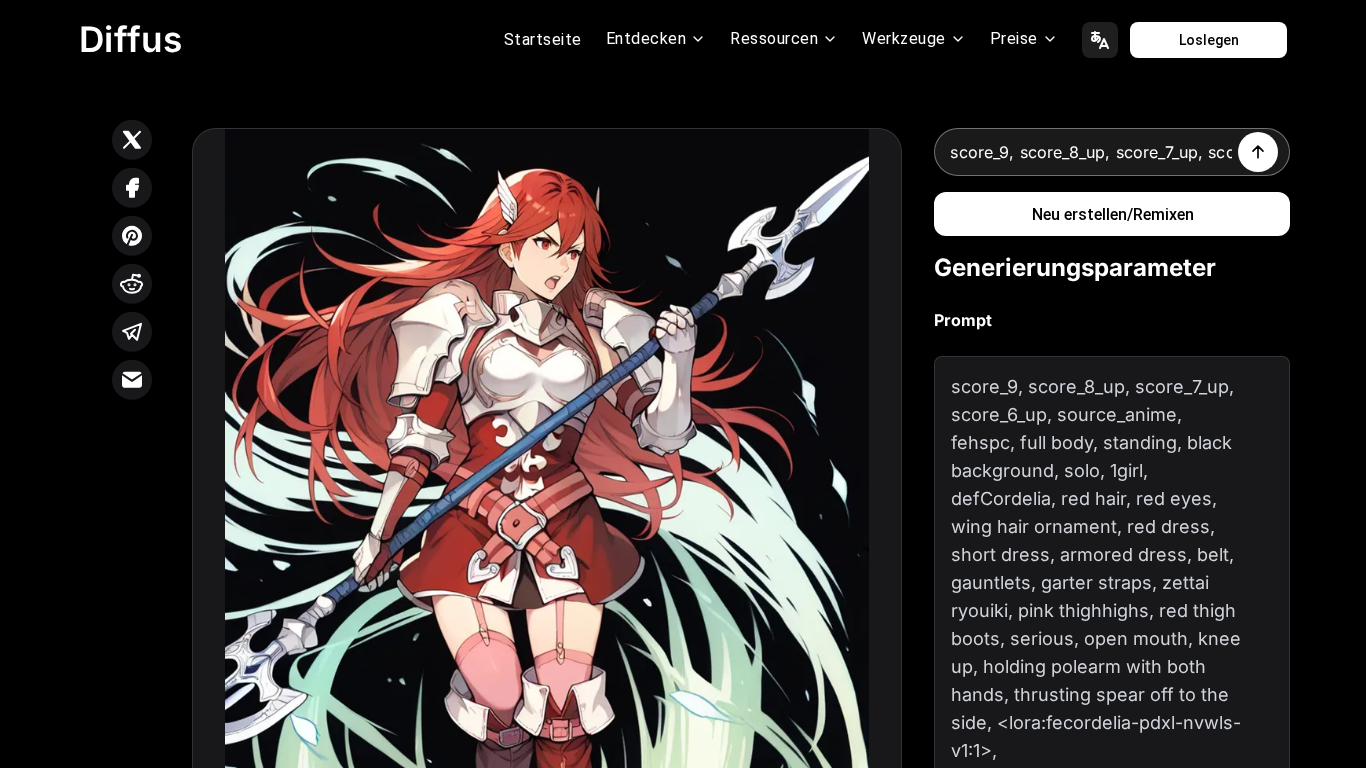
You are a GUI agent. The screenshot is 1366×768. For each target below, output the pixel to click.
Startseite (543, 39)
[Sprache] (1100, 40)
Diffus (131, 39)
